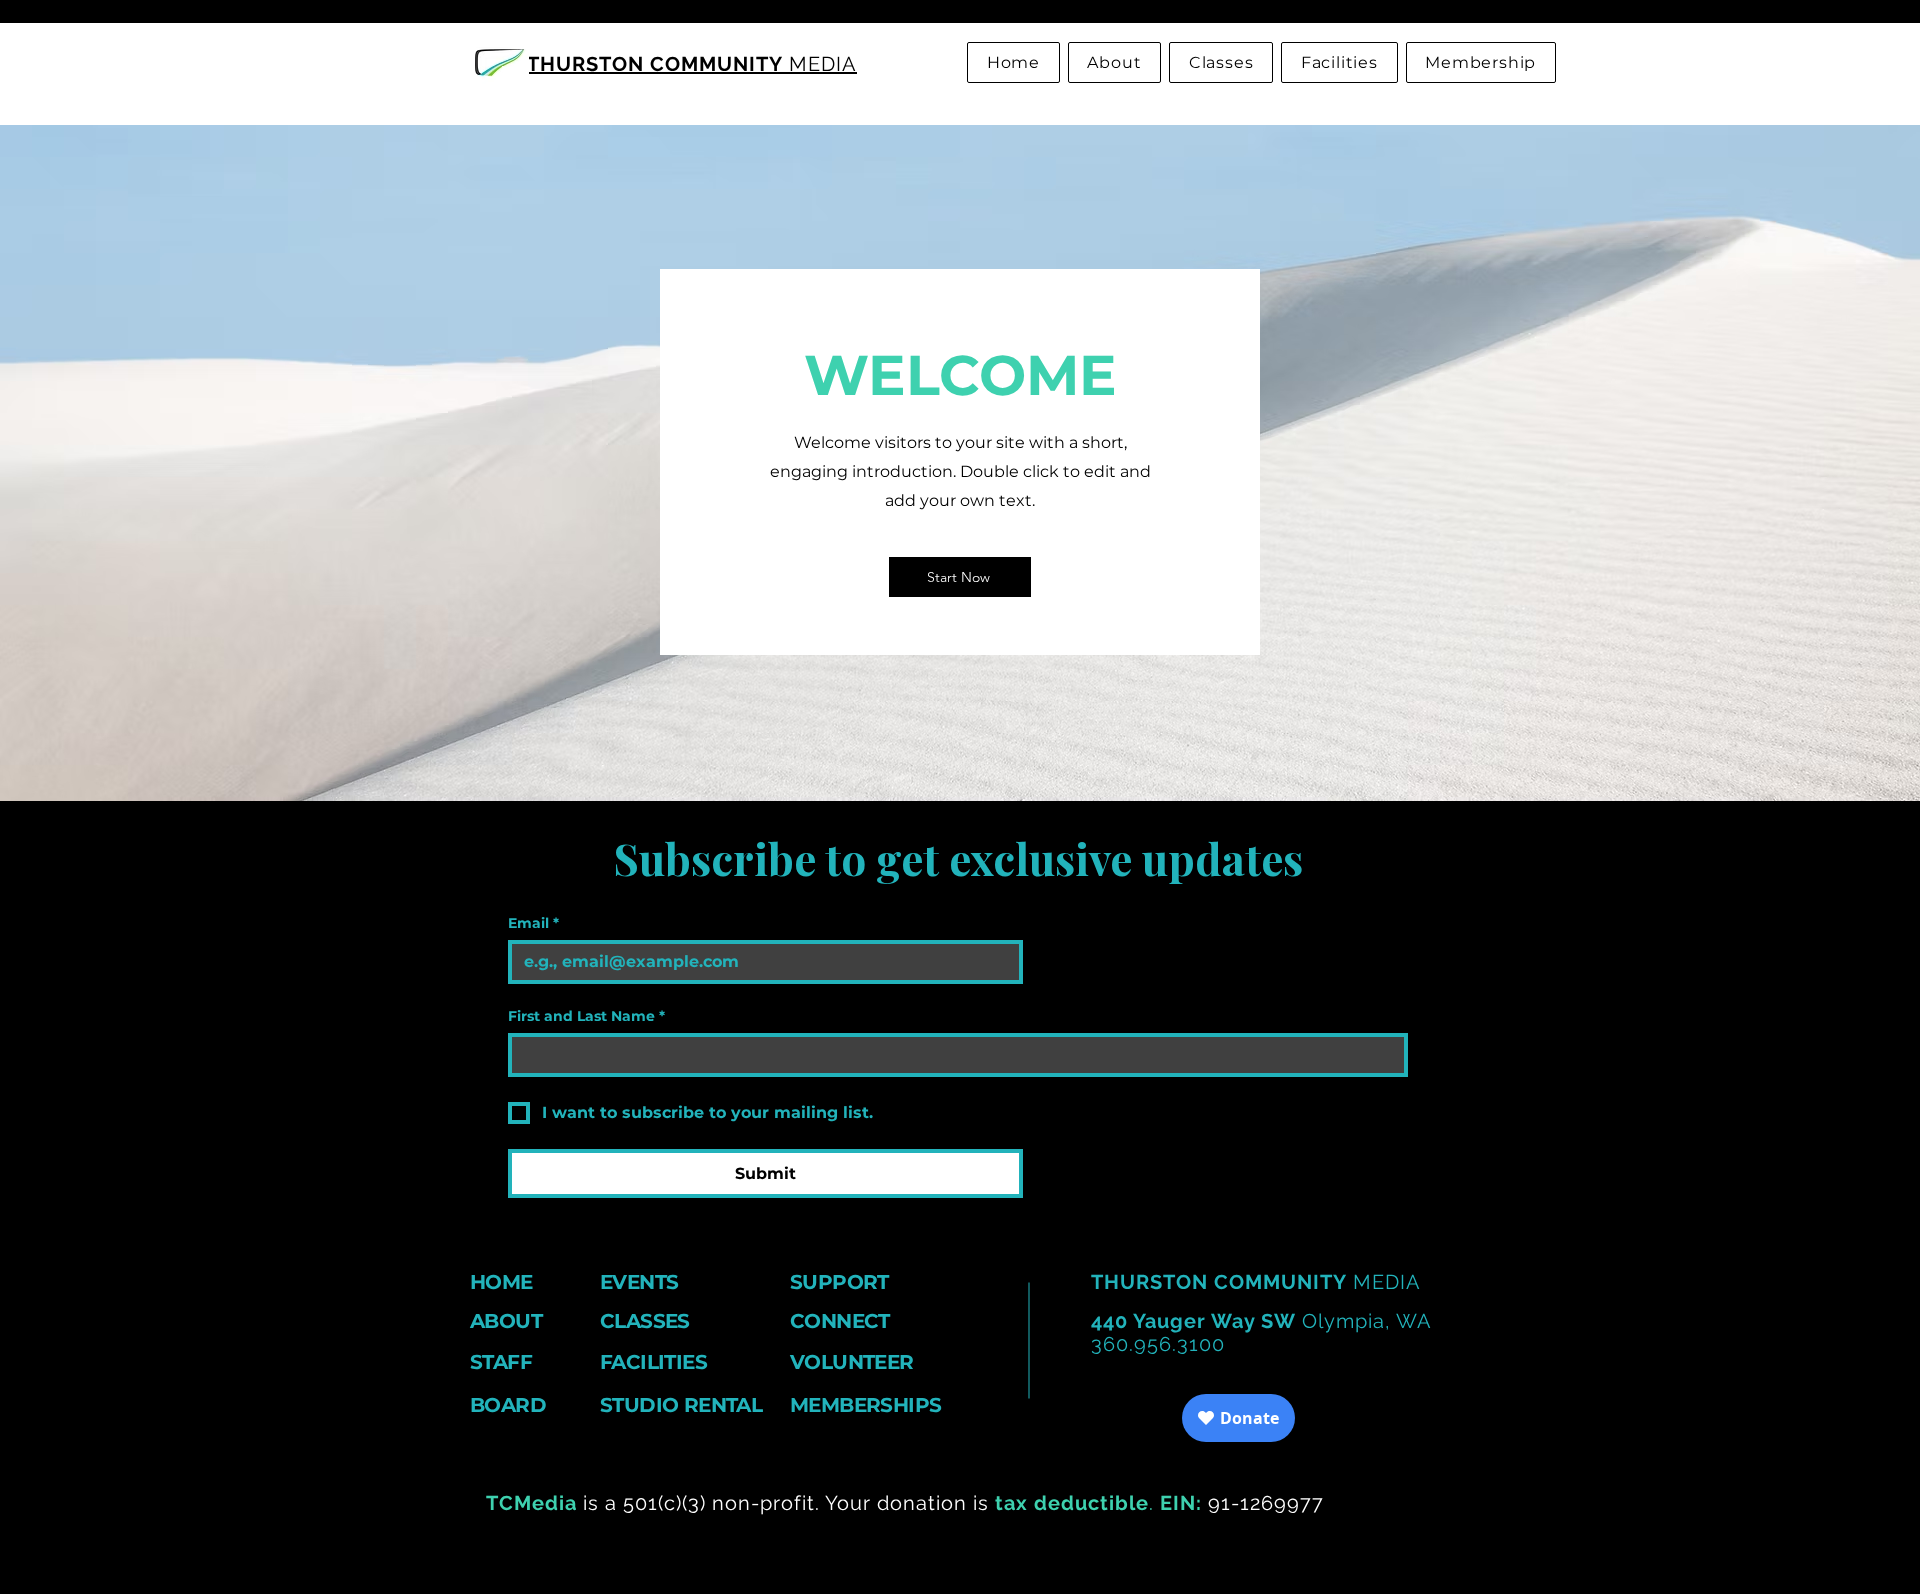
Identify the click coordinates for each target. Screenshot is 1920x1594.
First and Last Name (586, 1016)
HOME (501, 1282)
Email (533, 923)
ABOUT (506, 1321)
